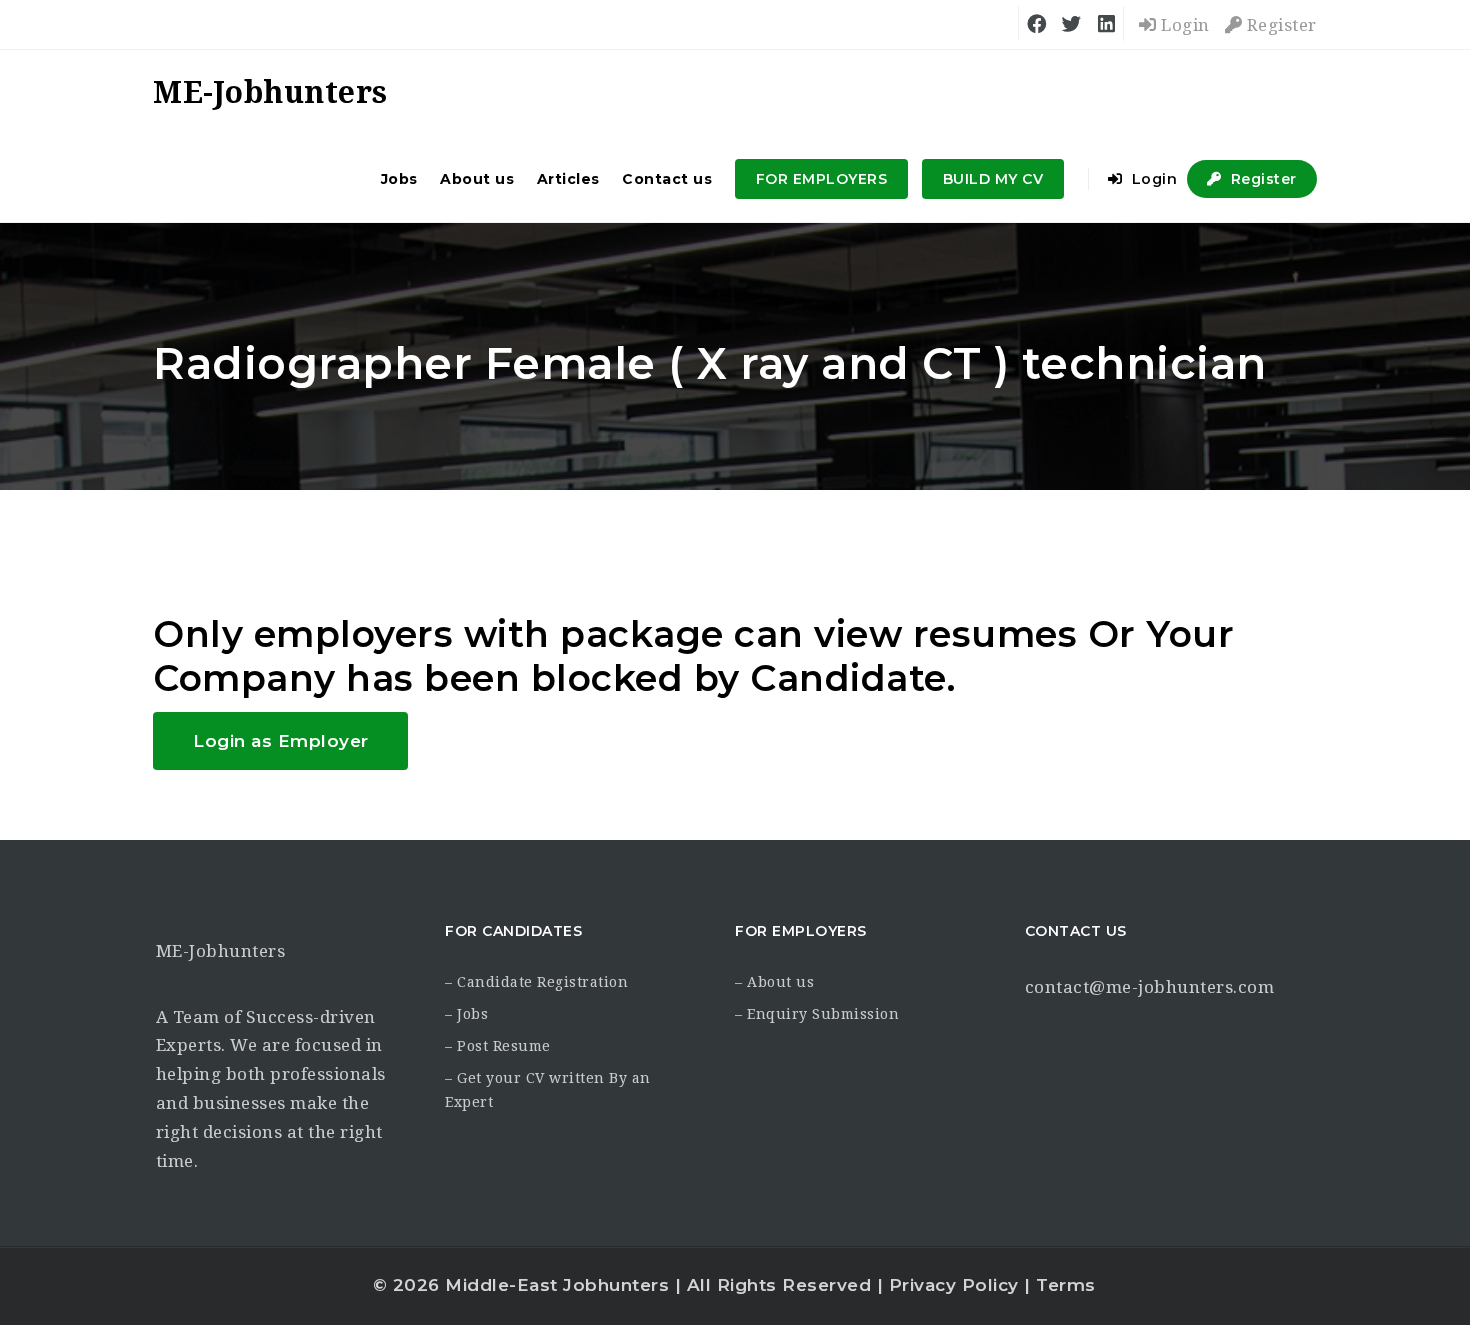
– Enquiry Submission (817, 1014)
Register (1279, 25)
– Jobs (466, 1014)
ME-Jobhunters (221, 951)
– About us (774, 982)
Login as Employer (281, 741)
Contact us (667, 179)
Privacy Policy (954, 1285)
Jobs (399, 179)
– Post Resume (498, 1046)
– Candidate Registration (536, 982)
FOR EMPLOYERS (822, 179)
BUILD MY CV (993, 179)
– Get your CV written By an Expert (548, 1090)
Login (1183, 25)
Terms (1066, 1285)
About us (477, 179)
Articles (568, 179)
